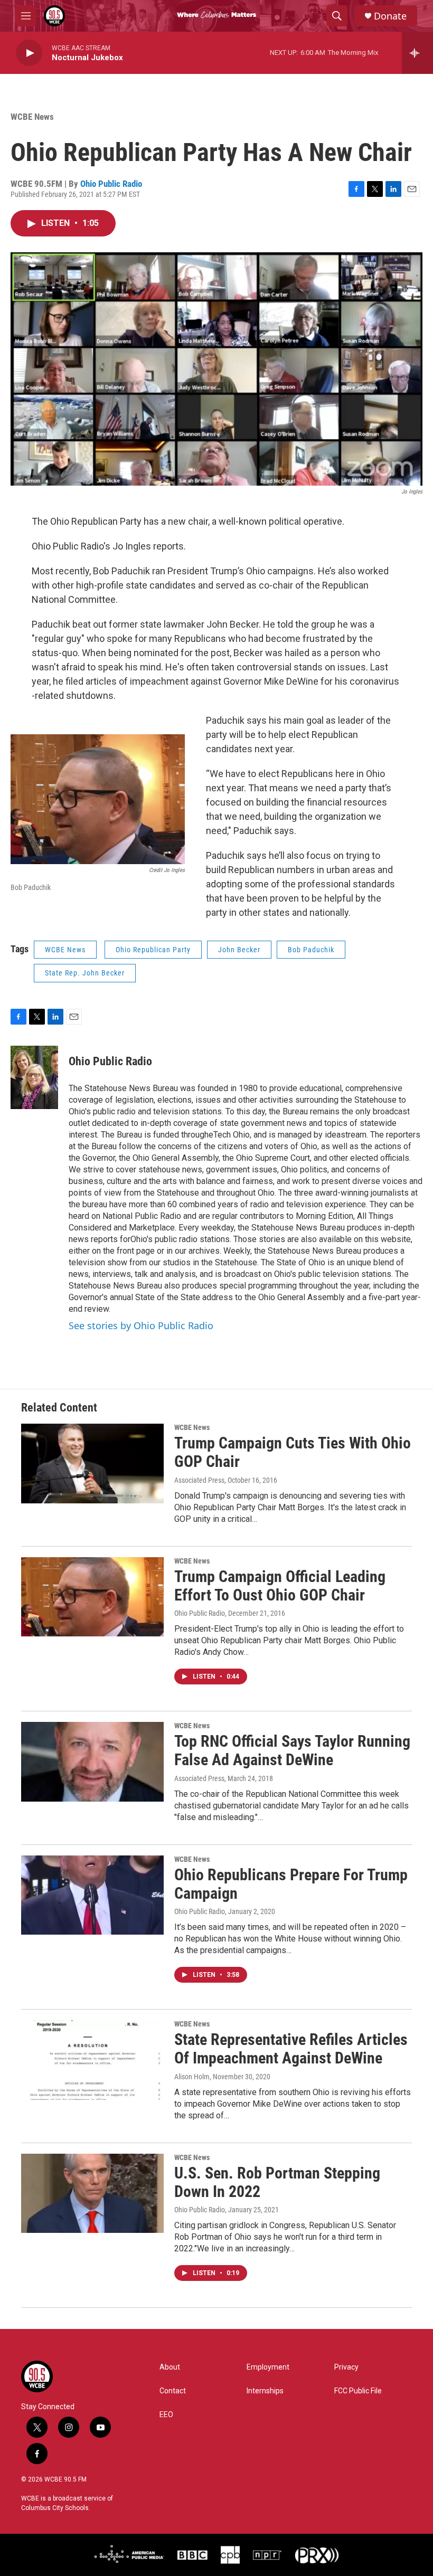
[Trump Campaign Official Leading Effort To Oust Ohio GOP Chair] (92, 1597)
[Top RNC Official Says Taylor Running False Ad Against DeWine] (92, 1761)
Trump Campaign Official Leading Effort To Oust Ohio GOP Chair (280, 1586)
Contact (173, 2391)
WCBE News (32, 117)
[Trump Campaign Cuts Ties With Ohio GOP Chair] (92, 1463)
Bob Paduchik (311, 950)
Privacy (346, 2367)
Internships (265, 2391)
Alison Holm (192, 2077)
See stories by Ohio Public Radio (141, 1325)
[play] (29, 53)
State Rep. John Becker (85, 973)
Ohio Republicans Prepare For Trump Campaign (291, 1884)
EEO (166, 2415)
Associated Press (199, 1480)
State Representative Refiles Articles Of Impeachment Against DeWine (291, 2049)
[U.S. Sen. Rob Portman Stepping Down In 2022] (92, 2193)
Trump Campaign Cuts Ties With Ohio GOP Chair (293, 1452)
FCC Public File (358, 2391)
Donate (390, 16)
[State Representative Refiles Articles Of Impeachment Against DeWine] (92, 2060)
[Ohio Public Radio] (34, 1077)
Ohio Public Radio (111, 184)
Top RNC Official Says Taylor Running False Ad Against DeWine (292, 1750)
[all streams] (417, 53)
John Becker (239, 950)
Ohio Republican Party (153, 950)
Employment (268, 2367)
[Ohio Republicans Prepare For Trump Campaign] (92, 1895)
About (170, 2367)
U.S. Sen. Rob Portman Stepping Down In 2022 (277, 2182)
